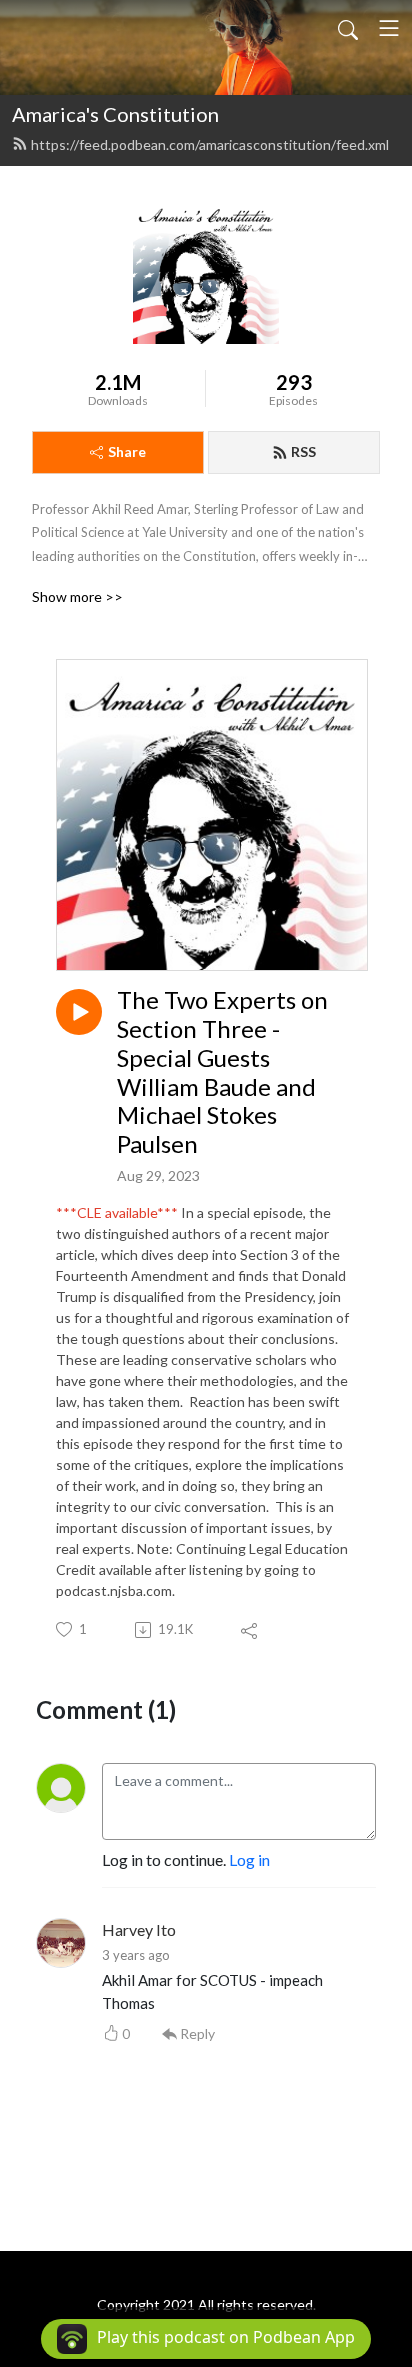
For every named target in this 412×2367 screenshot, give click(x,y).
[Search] (348, 28)
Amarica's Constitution (115, 114)
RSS (303, 451)
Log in (249, 1859)
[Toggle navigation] (389, 28)
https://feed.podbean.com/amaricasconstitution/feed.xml (210, 144)
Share (127, 451)
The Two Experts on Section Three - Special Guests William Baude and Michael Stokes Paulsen (222, 1072)
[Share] (250, 1630)
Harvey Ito (139, 1929)
